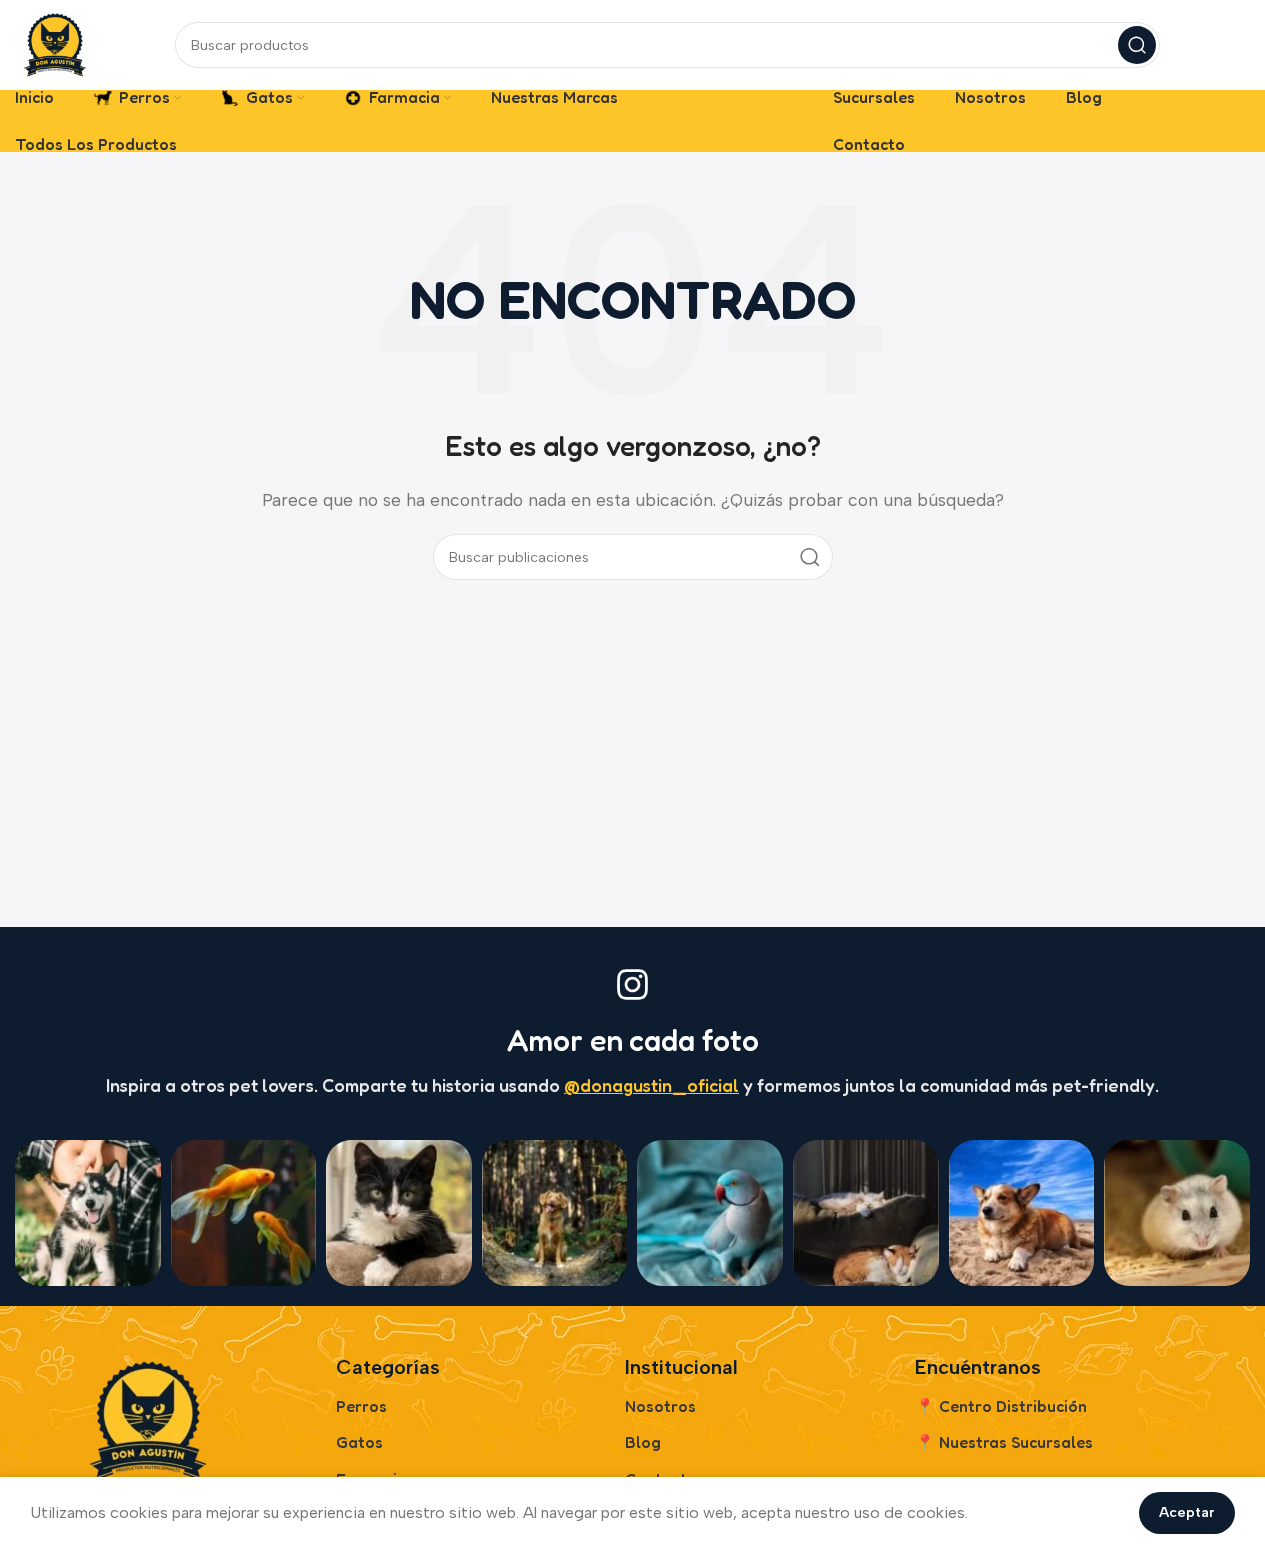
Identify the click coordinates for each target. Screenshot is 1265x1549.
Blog (643, 1442)
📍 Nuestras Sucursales (1004, 1442)
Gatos (359, 1442)
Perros (361, 1406)
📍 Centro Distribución (1001, 1406)
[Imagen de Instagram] (88, 1213)
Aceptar (1187, 1512)
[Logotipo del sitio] (55, 43)
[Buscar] (1137, 45)
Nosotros (660, 1406)
